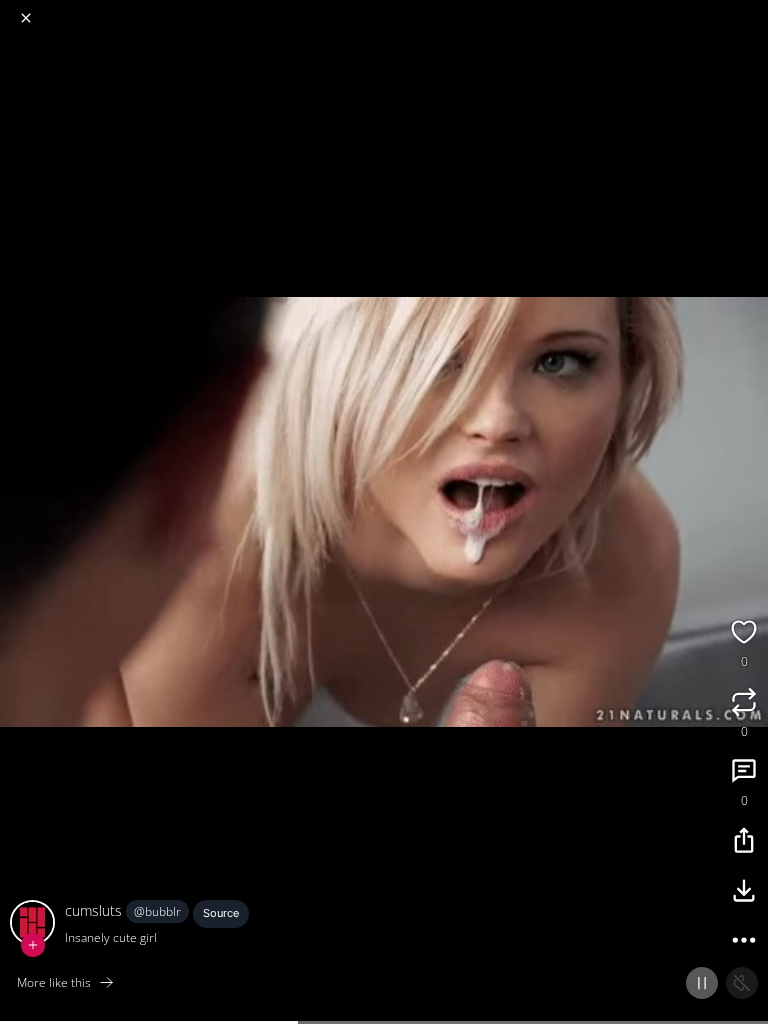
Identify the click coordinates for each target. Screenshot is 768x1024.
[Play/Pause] (702, 983)
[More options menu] (750, 10)
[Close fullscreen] (26, 18)
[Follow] (33, 945)
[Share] (744, 843)
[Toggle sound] (742, 983)
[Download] (744, 893)
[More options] (744, 943)
